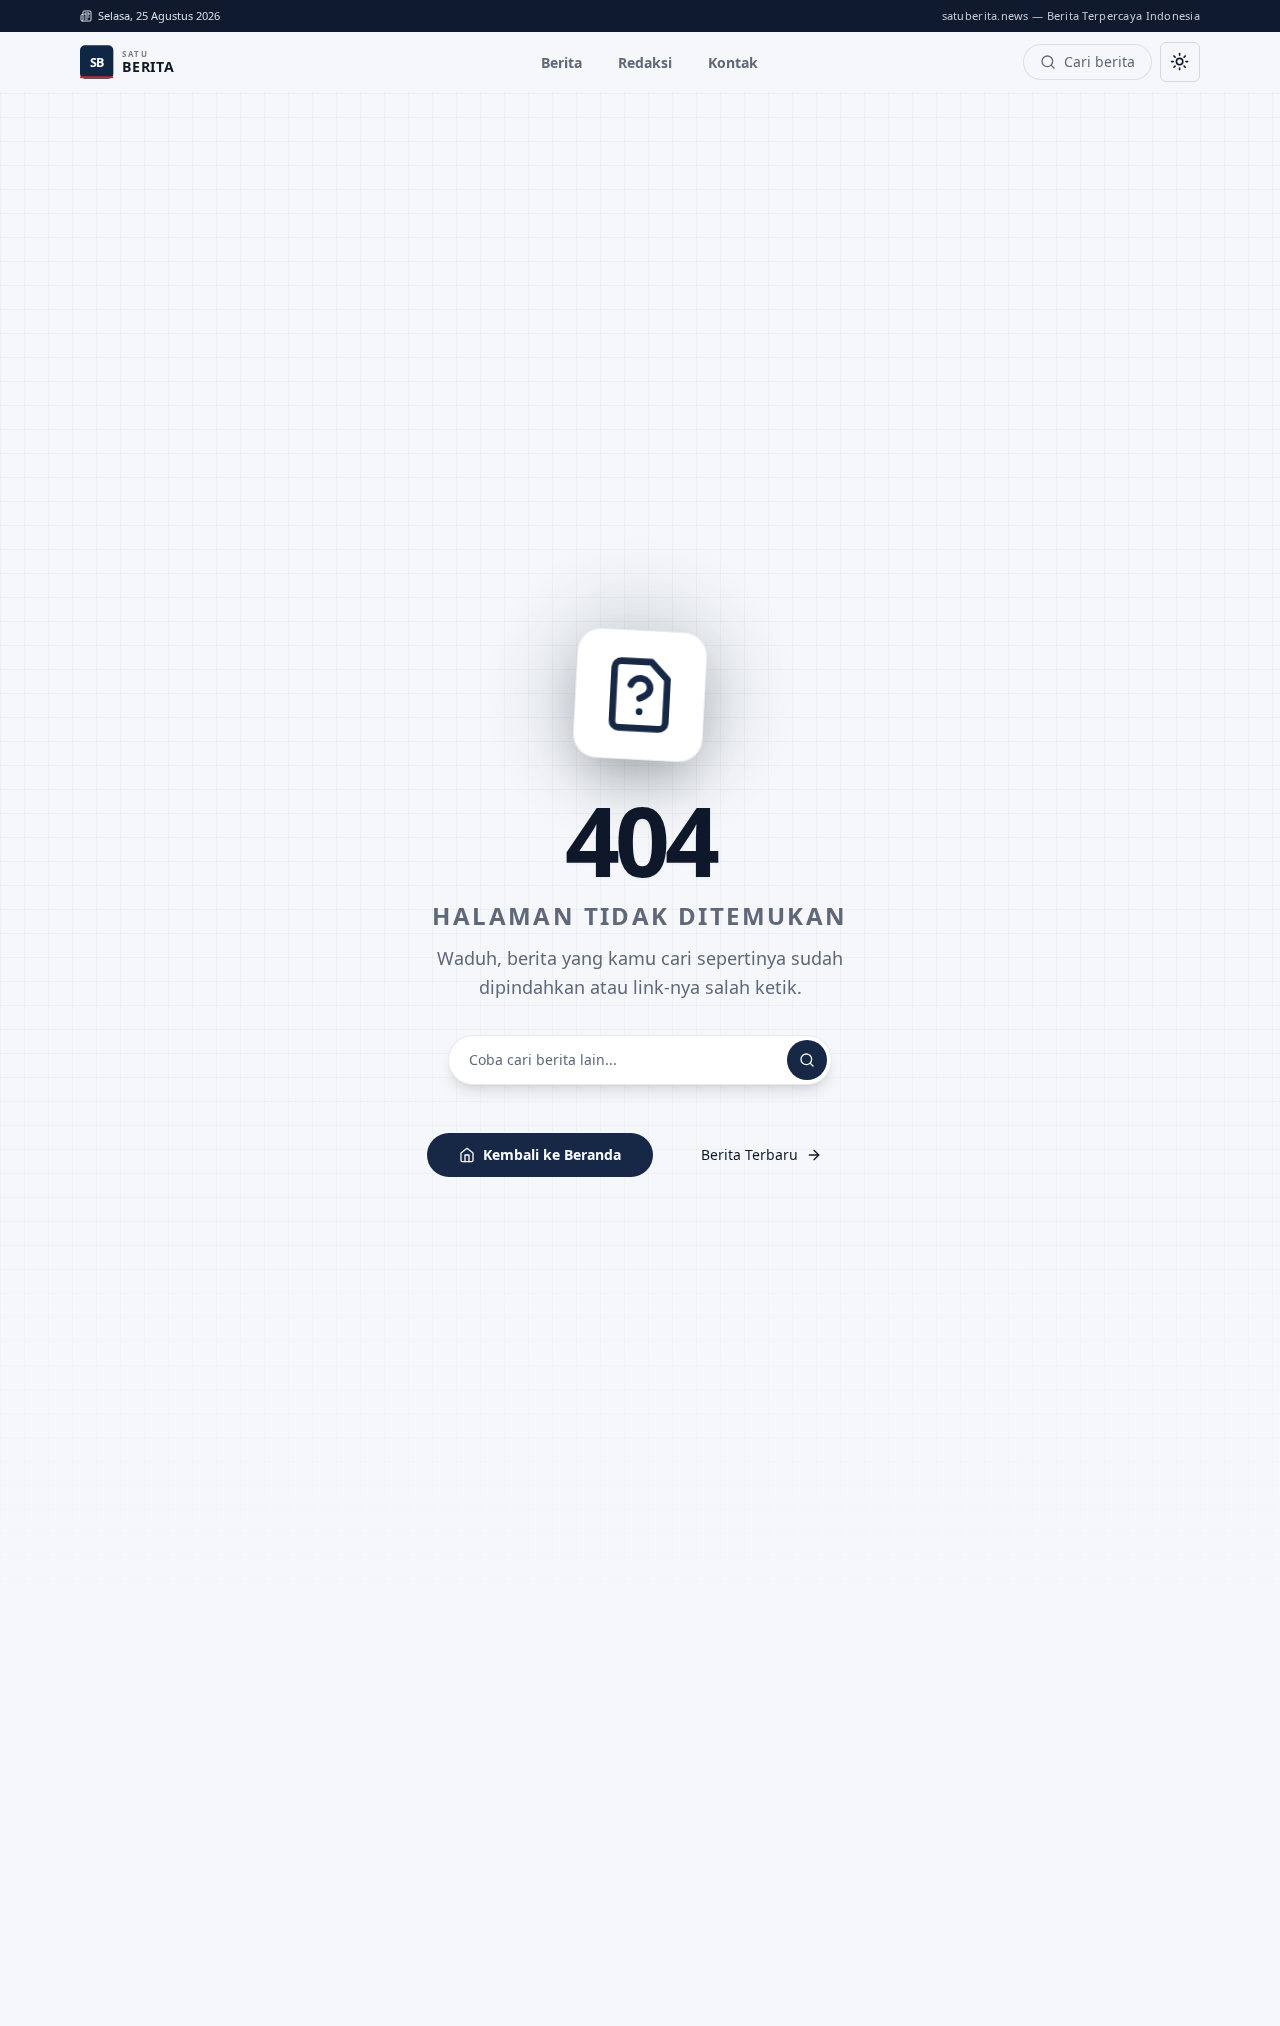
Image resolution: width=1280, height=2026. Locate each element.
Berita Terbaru (749, 1154)
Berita (561, 62)
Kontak (733, 62)
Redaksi (645, 62)
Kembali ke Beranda (552, 1154)
